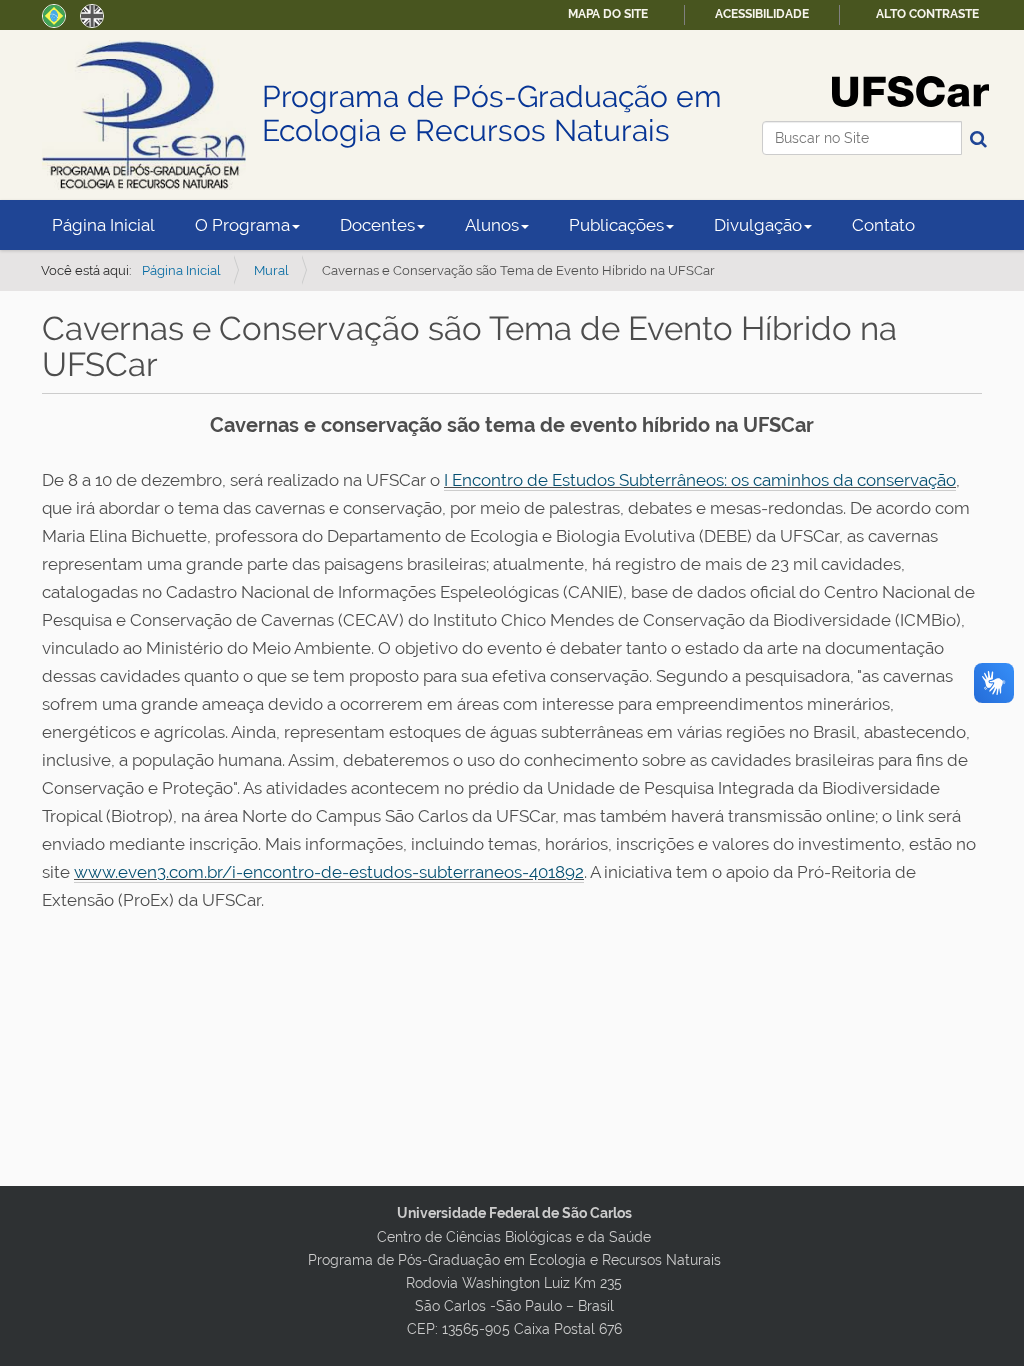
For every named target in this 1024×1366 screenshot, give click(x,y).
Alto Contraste (927, 14)
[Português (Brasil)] (54, 14)
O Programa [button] (242, 225)
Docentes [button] (377, 225)
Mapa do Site (608, 14)
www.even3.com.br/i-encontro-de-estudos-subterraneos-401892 (329, 872)
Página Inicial (103, 225)
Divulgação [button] (758, 225)
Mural (271, 270)
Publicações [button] (616, 225)
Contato (883, 225)
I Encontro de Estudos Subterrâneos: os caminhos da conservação (700, 480)
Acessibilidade (762, 14)
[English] (92, 14)
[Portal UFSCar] (910, 90)
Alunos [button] (492, 225)
